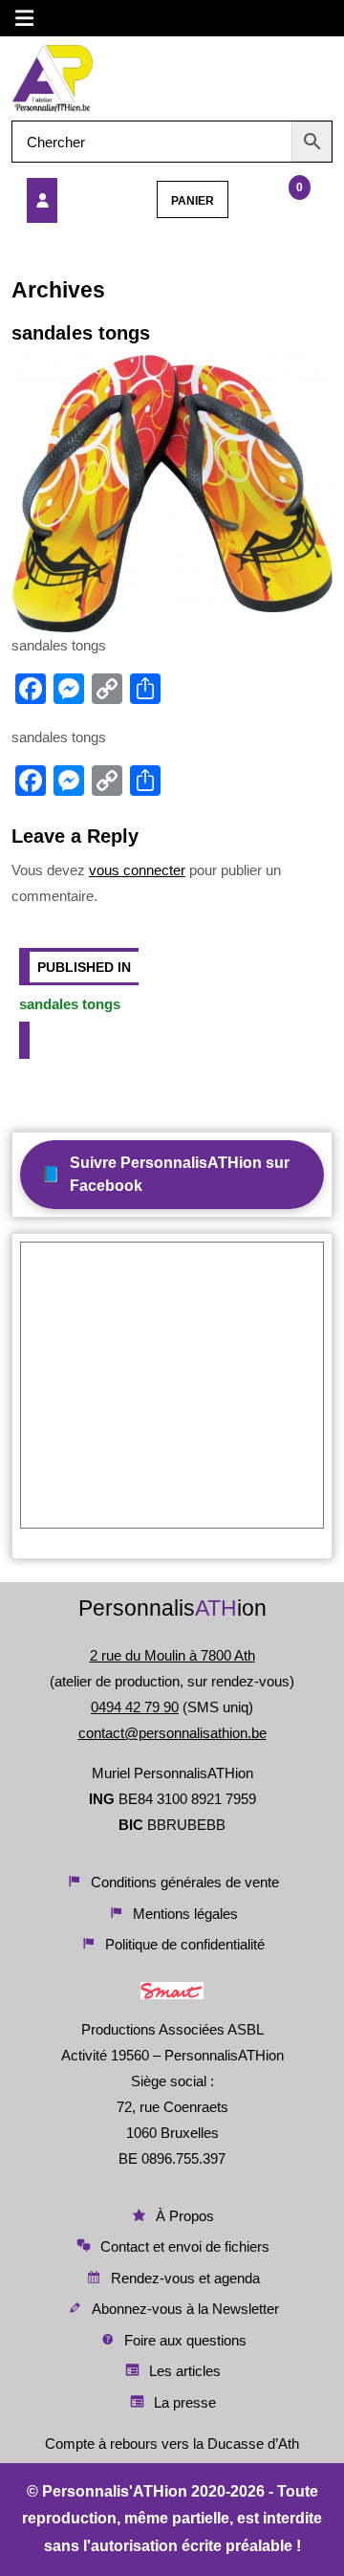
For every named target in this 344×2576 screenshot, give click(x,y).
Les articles (185, 2371)
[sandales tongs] (73, 200)
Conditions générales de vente (185, 1882)
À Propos (185, 2216)
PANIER (193, 201)
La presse (185, 2402)
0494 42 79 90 (135, 1707)
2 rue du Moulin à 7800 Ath (172, 1655)
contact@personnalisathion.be (172, 1733)
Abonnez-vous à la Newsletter (185, 2309)
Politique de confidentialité (185, 1944)
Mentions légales (185, 1914)
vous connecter (137, 870)
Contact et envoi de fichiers (185, 2246)
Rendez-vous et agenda (185, 2278)
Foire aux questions (185, 2340)
